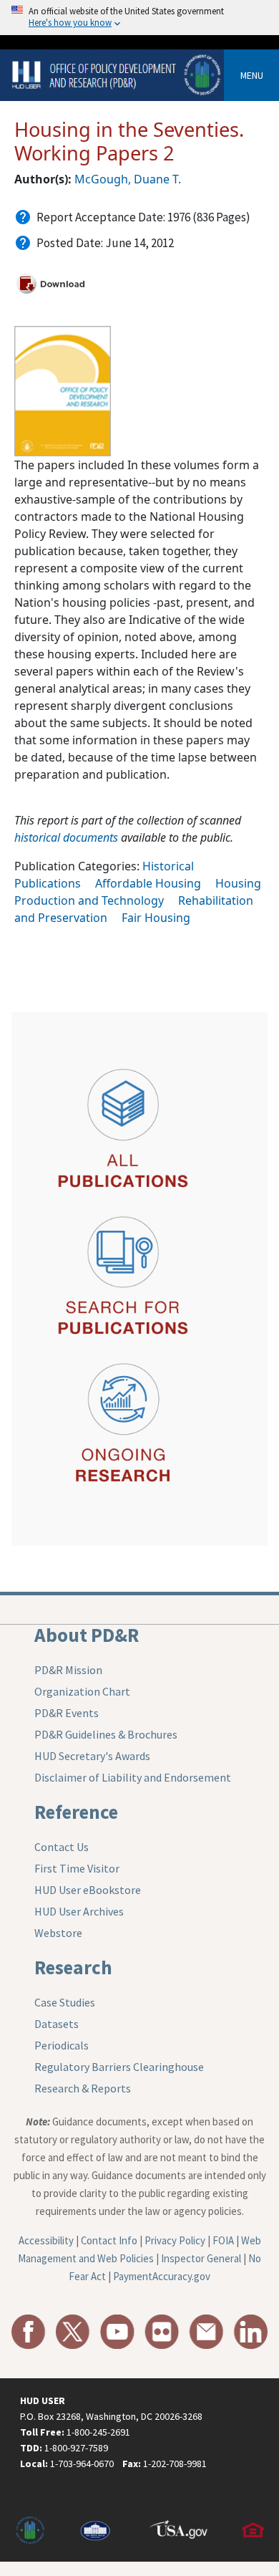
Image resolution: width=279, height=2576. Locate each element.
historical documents (66, 837)
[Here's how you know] (139, 18)
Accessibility (46, 2240)
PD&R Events (67, 1713)
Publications (48, 883)
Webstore (58, 1933)
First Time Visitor (77, 1868)
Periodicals (62, 2045)
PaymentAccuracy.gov (162, 2276)
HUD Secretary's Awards (92, 1756)
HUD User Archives (79, 1911)
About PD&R (87, 1635)
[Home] (118, 74)
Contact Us (62, 1847)
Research (73, 1967)
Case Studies (65, 2002)
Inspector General (201, 2258)
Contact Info (109, 2240)
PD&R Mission (68, 1670)
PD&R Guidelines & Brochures (106, 1734)
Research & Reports (83, 2088)
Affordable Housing (148, 883)
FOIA (223, 2240)
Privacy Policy (175, 2240)
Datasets (57, 2024)
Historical (168, 866)
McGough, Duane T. (128, 179)
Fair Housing (156, 918)
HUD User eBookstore (88, 1890)
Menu (252, 75)
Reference (76, 1812)
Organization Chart (82, 1691)
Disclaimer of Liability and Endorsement (133, 1777)
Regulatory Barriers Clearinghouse (119, 2067)
